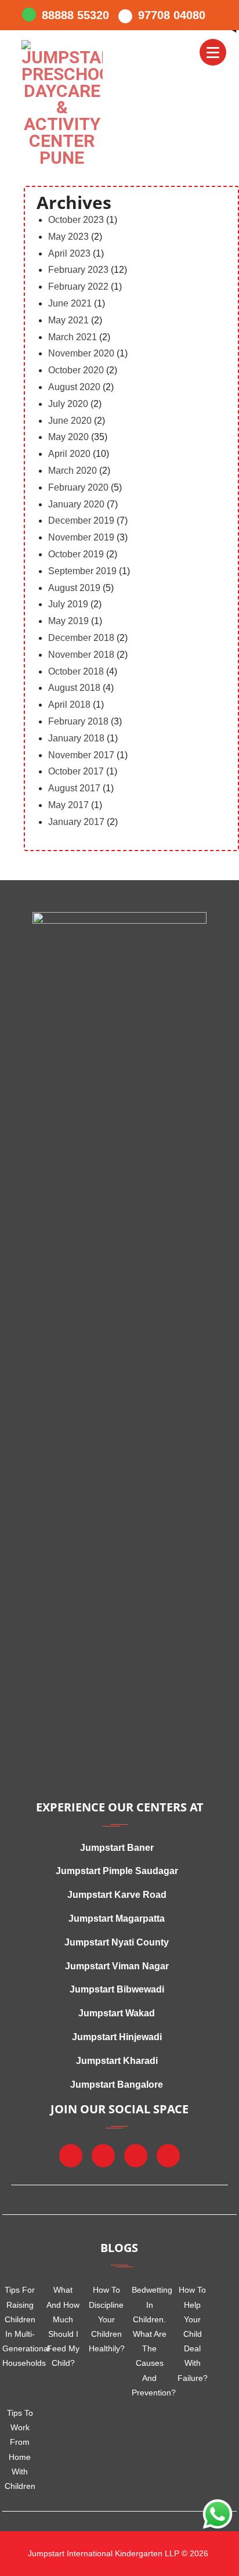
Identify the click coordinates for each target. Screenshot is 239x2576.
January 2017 (76, 822)
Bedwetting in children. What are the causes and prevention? (149, 2341)
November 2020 (81, 353)
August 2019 (74, 588)
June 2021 (70, 303)
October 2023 (76, 220)
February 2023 (78, 270)
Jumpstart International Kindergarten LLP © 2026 (117, 2553)
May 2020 (68, 437)
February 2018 (78, 721)
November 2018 (81, 655)
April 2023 (69, 253)
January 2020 (76, 504)
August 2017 (74, 788)
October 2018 (76, 671)
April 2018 (69, 705)
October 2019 (76, 554)
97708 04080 (172, 15)
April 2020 (69, 454)
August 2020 (74, 387)
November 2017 (81, 755)
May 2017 (68, 805)
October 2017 (76, 771)
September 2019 (82, 571)
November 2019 (81, 537)
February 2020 (78, 487)
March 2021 (73, 337)
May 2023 (68, 237)
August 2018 (74, 688)
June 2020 (70, 421)
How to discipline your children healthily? (106, 2319)
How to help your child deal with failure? (193, 2334)
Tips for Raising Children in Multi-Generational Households (20, 2326)
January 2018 (76, 738)
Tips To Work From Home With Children (20, 2449)
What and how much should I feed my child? (63, 2326)
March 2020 (73, 471)
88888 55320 (75, 15)
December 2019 (81, 520)
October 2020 (76, 370)
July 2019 (68, 604)
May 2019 (68, 621)
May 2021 (68, 320)
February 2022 (78, 287)
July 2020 (68, 404)
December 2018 (81, 638)
